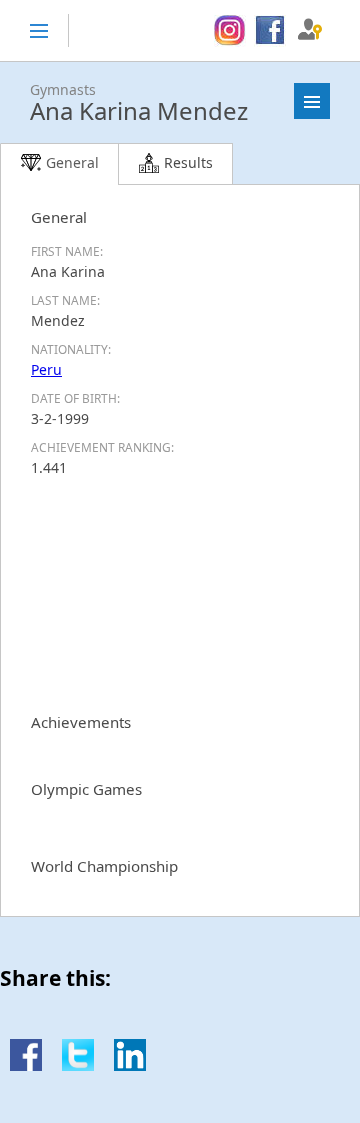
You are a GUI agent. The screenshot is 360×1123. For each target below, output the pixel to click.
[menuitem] (229, 31)
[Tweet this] (78, 1065)
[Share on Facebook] (26, 1065)
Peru (46, 369)
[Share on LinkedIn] (130, 1065)
